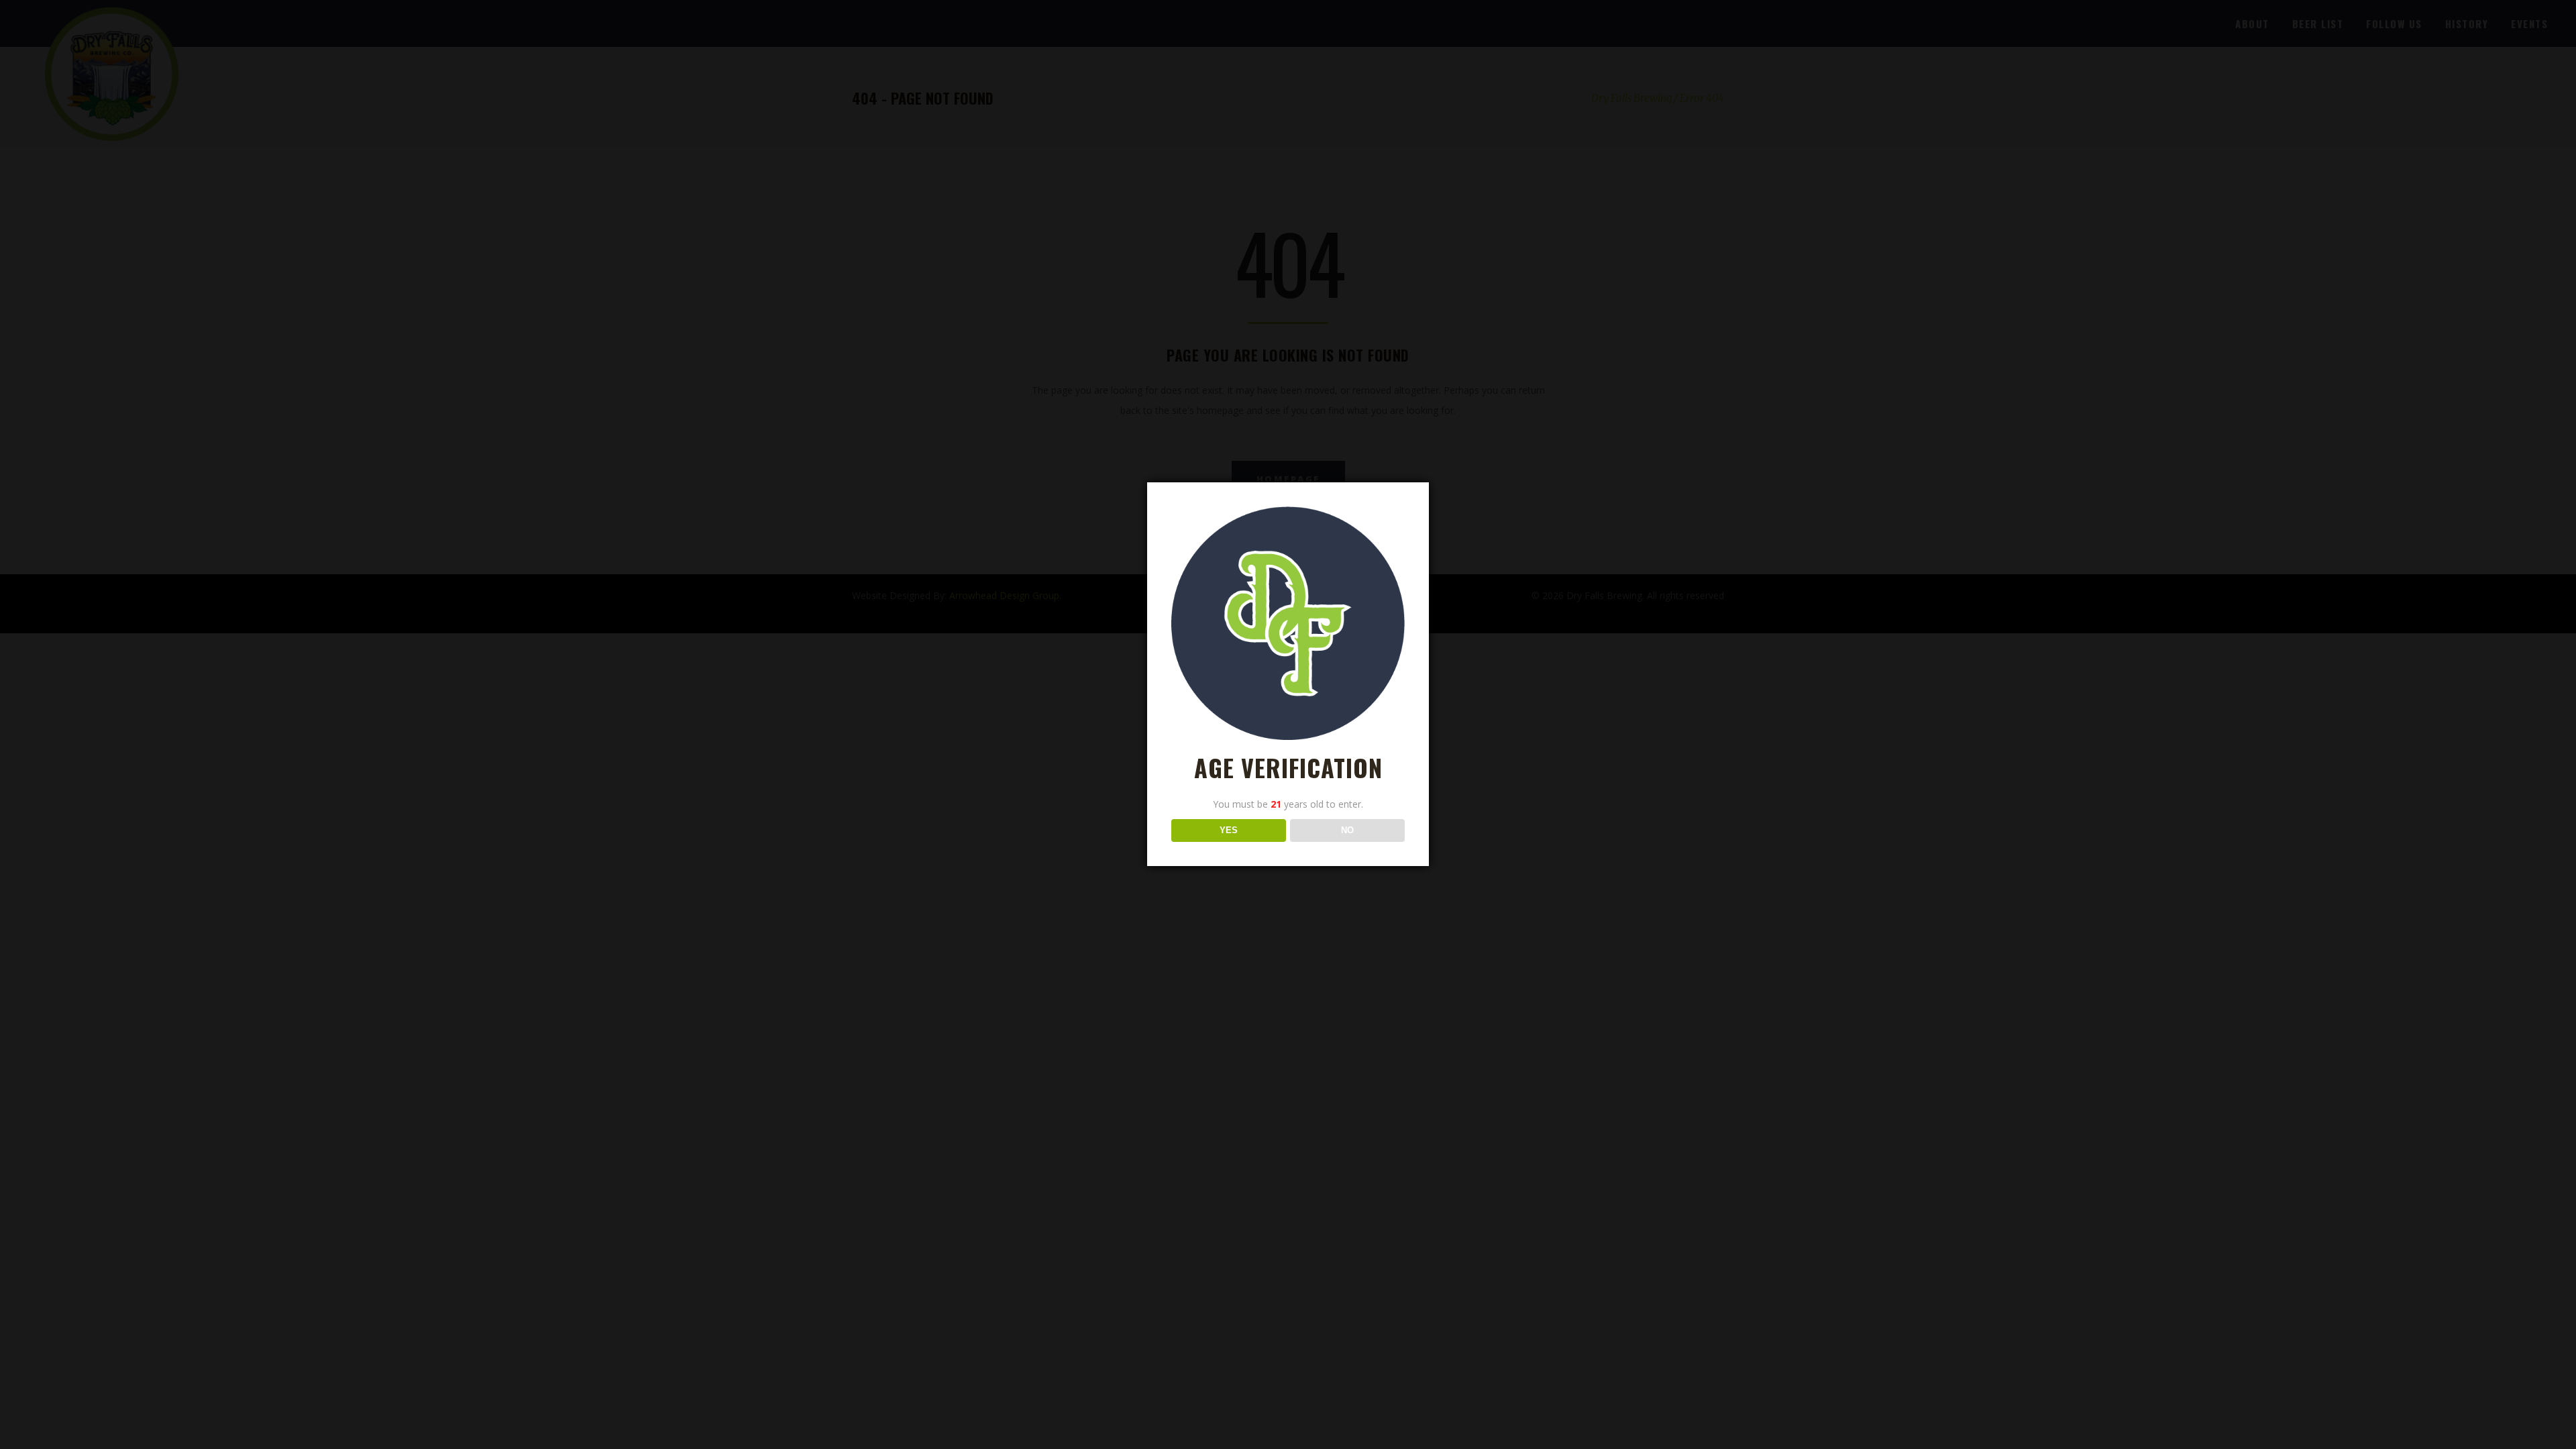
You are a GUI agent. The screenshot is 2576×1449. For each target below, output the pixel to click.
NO (1347, 830)
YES (1229, 830)
